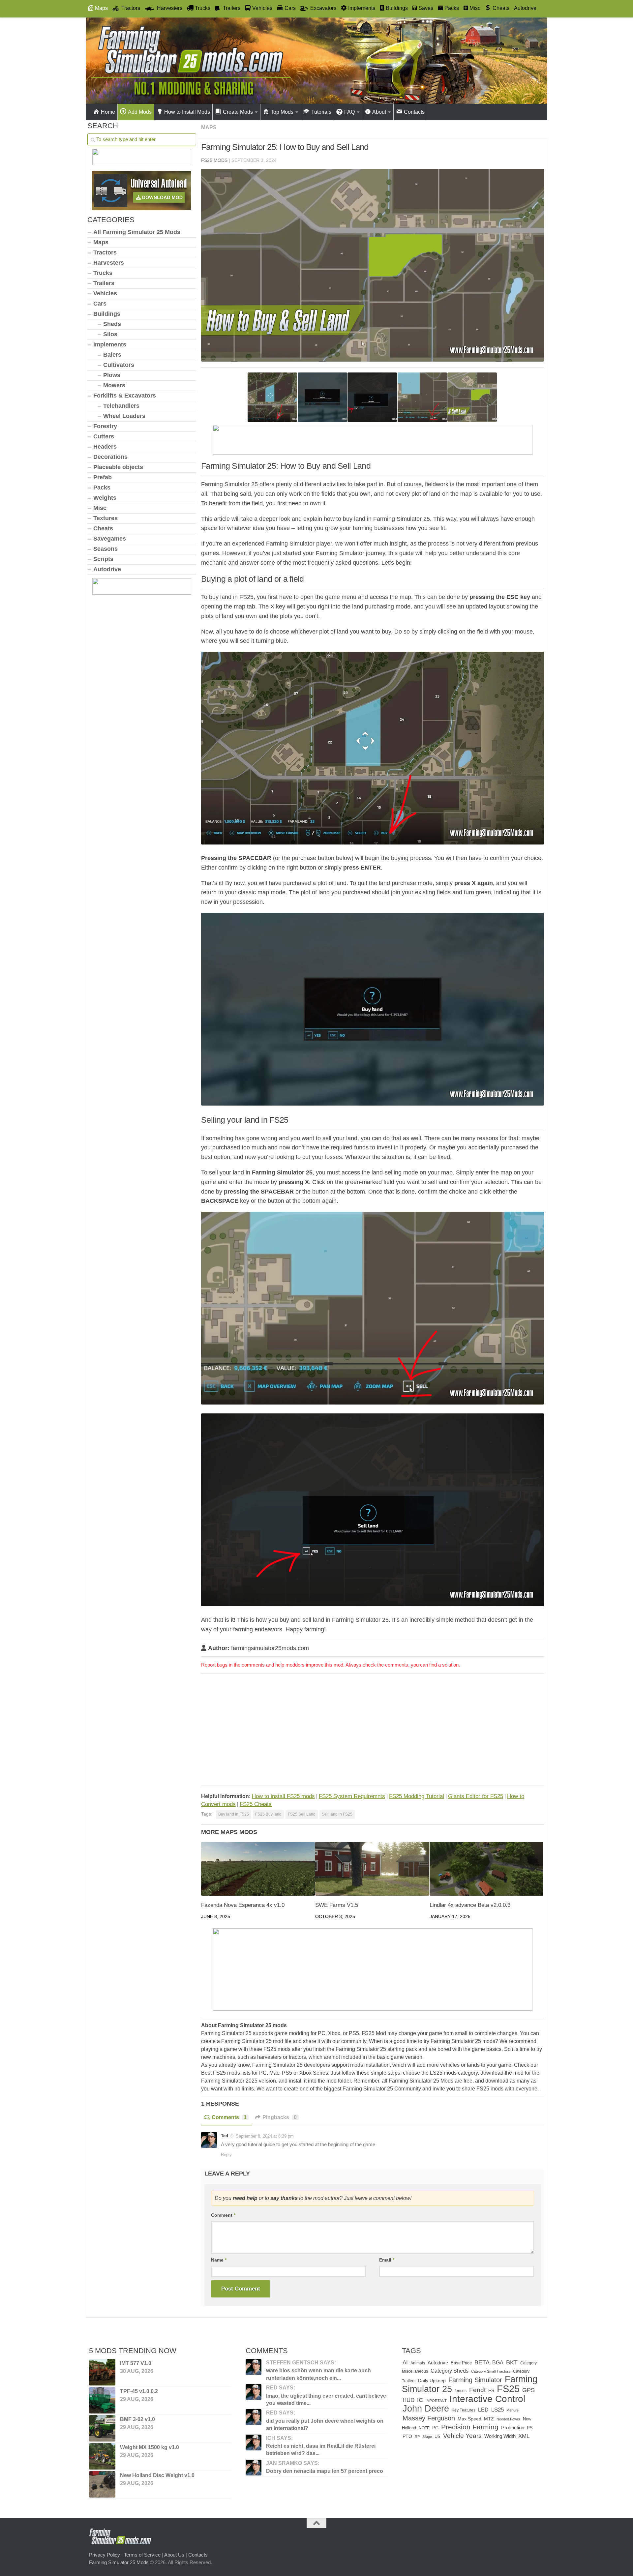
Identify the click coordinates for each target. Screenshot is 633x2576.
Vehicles (105, 293)
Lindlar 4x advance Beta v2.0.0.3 (470, 1905)
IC (420, 2400)
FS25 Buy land (268, 1814)
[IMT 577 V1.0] (102, 2372)
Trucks (103, 273)
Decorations (110, 457)
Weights (105, 498)
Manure (512, 2410)
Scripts (103, 559)
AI (405, 2362)
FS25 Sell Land (302, 1814)
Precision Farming (470, 2427)
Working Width (500, 2436)
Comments (229, 2117)
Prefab (103, 477)
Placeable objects (118, 467)
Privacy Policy (105, 2555)
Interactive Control (487, 2399)
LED (483, 2410)
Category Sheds (450, 2371)
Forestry (105, 426)
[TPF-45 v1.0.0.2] (102, 2400)
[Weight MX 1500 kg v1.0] (102, 2456)
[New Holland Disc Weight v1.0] (102, 2484)
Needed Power (508, 2419)
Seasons (105, 549)
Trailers (104, 283)
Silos (110, 334)
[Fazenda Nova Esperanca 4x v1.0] (258, 1869)
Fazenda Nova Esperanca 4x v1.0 (243, 1905)
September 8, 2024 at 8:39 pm (265, 2136)
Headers (105, 447)
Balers (112, 355)
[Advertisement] (373, 1731)
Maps (209, 127)
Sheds (112, 324)
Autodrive (525, 8)
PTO (407, 2436)
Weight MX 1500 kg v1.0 (150, 2447)
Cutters (104, 436)
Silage (427, 2437)
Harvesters (109, 263)
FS (491, 2390)
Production (513, 2428)
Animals (418, 2363)
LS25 (497, 2410)
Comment (223, 2215)
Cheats (103, 528)
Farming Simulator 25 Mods (119, 2562)
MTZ (489, 2419)
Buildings (107, 314)
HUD (408, 2400)
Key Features (464, 2410)
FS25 (508, 2389)
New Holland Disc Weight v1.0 (157, 2475)
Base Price (461, 2363)
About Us (174, 2555)
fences (461, 2391)
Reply (226, 2155)
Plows (112, 375)
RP (417, 2437)
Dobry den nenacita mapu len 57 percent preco (325, 2471)
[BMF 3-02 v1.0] (102, 2428)
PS (530, 2428)
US (437, 2436)
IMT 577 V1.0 (136, 2363)
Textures (105, 518)
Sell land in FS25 (337, 1814)
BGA (498, 2363)
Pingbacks (280, 2117)
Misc (100, 508)
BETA (482, 2362)
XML (524, 2436)
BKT (512, 2362)
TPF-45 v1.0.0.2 (139, 2391)
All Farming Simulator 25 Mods (137, 232)
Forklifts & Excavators (125, 396)
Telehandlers (121, 406)
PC (435, 2428)
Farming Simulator (475, 2380)
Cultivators (119, 365)
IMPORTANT (436, 2401)
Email (387, 2260)
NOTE (424, 2428)
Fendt (477, 2390)
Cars (100, 304)
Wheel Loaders (124, 416)
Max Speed (469, 2419)
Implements (110, 344)
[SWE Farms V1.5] (372, 1869)
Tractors (105, 252)
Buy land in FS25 (234, 1814)
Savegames (110, 539)
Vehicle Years (462, 2436)
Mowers (114, 385)
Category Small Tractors (491, 2371)
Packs (102, 488)
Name (219, 2260)
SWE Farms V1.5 (337, 1905)
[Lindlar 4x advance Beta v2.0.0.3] (486, 1869)
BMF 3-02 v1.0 (137, 2419)
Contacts (198, 2555)
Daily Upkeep (432, 2381)
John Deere (426, 2409)
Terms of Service (142, 2555)
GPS (528, 2390)
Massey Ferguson (429, 2418)
